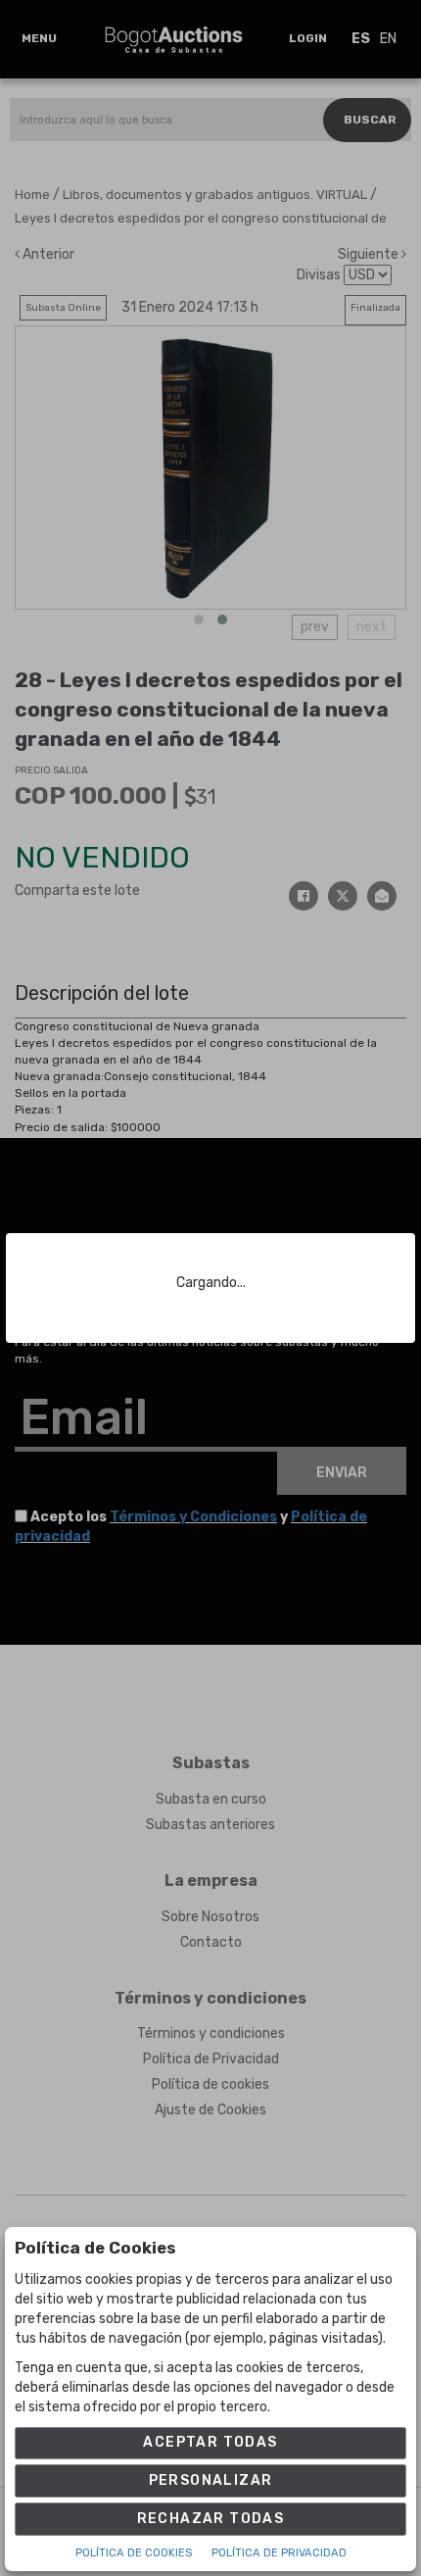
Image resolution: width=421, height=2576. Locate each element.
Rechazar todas (211, 2519)
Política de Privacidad (279, 2553)
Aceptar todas (210, 2442)
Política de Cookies (134, 2553)
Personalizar (211, 2480)
